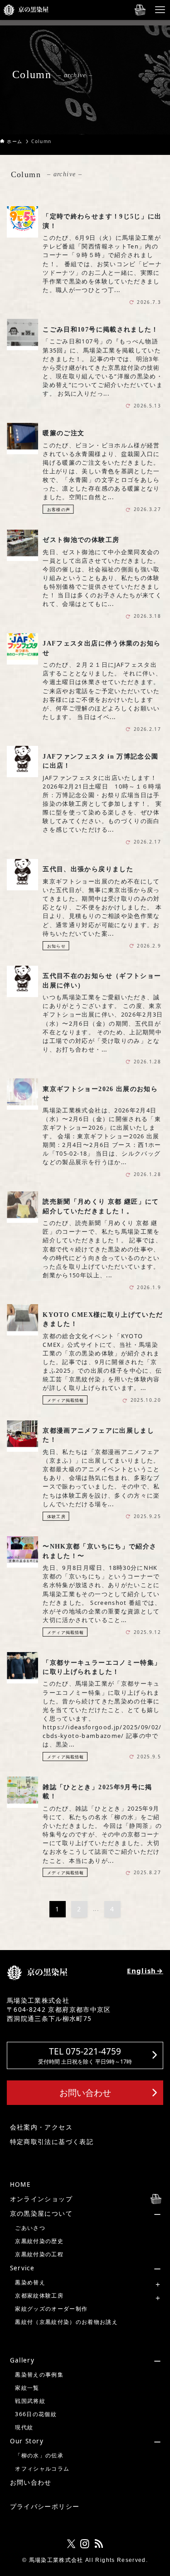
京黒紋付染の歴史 (39, 2241)
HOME (20, 2184)
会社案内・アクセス (41, 2127)
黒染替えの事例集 (39, 2375)
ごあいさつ (30, 2228)
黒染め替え (30, 2282)
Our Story (27, 2441)
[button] (85, 2055)
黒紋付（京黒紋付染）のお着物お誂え (66, 2322)
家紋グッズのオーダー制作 (51, 2309)
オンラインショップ (41, 2199)
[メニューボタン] (160, 10)
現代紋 (24, 2427)
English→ (145, 1970)
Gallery (22, 2360)
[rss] (99, 2544)
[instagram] (85, 2544)
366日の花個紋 (36, 2414)
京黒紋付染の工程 (39, 2254)
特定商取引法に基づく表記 (52, 2142)
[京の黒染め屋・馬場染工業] (26, 10)
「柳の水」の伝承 (39, 2455)
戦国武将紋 (30, 2401)
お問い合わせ (31, 2482)
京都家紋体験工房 (39, 2296)
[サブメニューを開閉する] (86, 2214)
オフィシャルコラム (42, 2469)
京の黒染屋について (41, 2214)
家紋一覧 (27, 2388)
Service (22, 2268)
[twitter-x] (71, 2544)
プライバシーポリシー (45, 2507)
